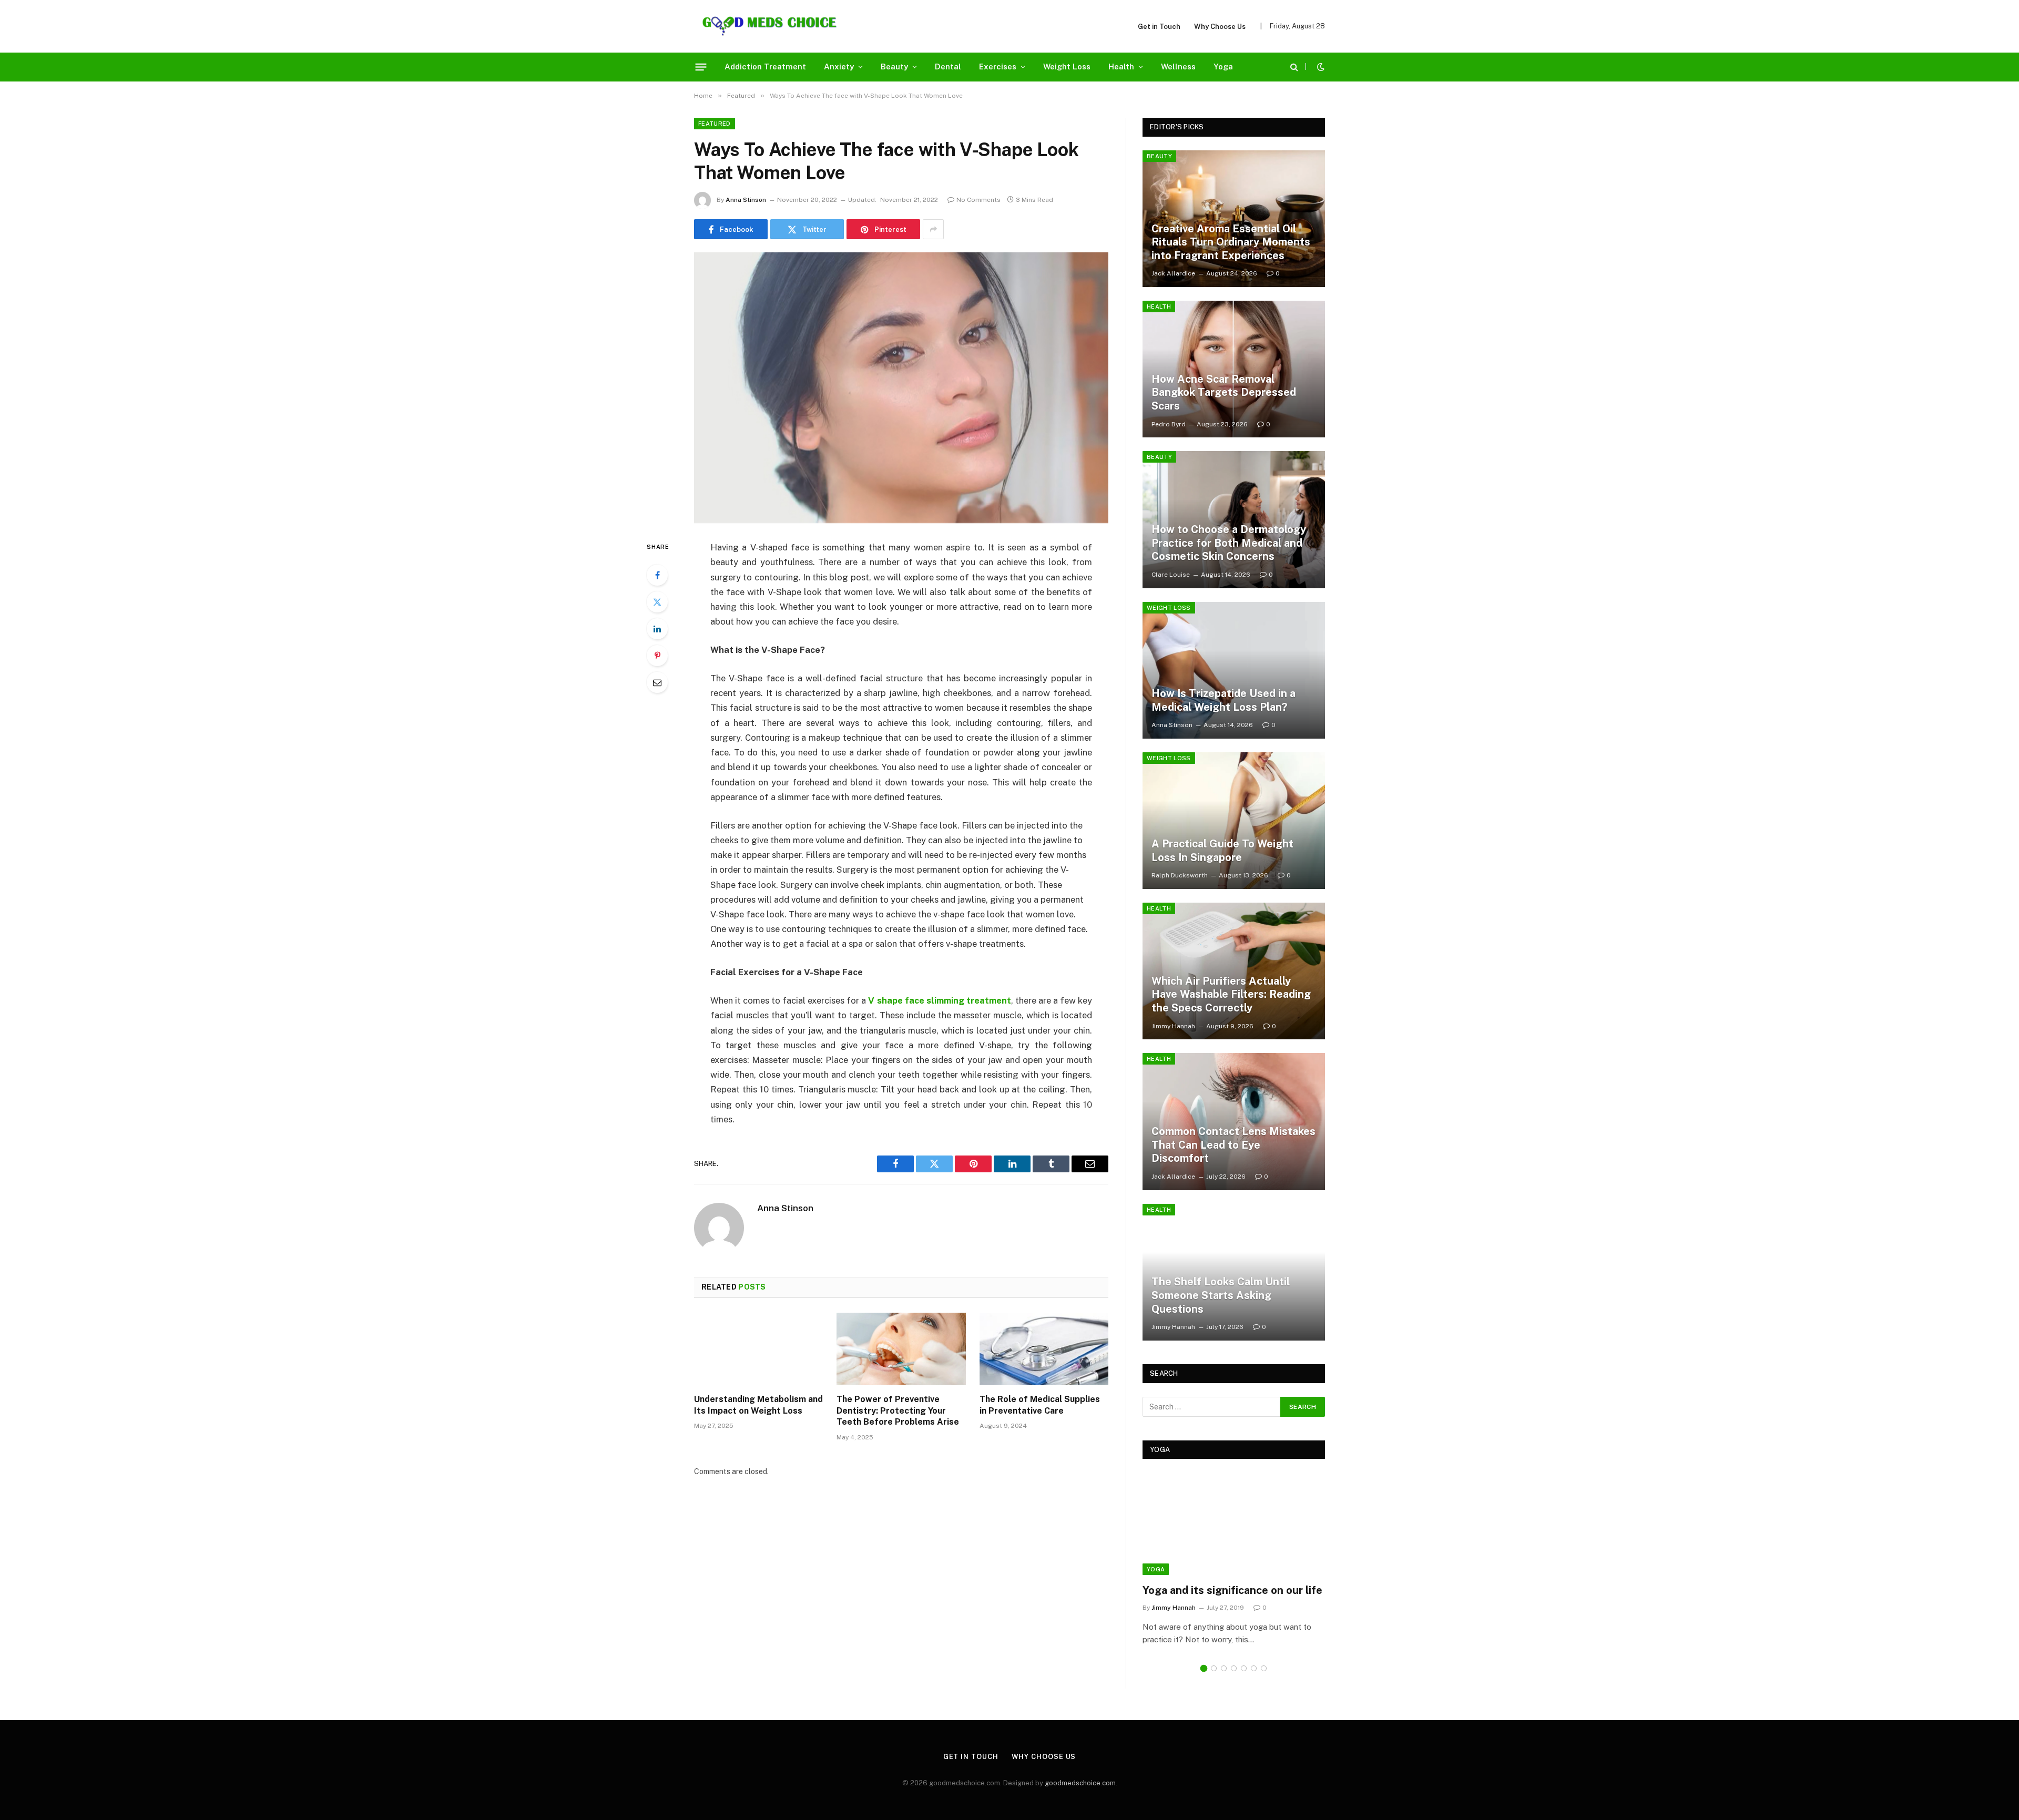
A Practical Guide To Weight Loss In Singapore (1222, 851)
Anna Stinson (746, 200)
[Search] (1294, 67)
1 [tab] (1204, 1668)
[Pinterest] (657, 656)
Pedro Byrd (1169, 424)
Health (1121, 67)
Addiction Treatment (765, 67)
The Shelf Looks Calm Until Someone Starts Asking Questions (1221, 1295)
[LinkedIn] (657, 629)
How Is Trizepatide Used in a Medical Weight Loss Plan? (1223, 700)
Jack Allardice (1173, 273)
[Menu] (701, 67)
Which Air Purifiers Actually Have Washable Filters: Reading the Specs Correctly (1231, 994)
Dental (948, 67)
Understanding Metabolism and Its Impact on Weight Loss (758, 1405)
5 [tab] (1244, 1668)
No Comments (978, 200)
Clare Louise (1171, 575)
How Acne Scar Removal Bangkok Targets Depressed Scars (1224, 392)
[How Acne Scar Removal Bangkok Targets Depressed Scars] (1234, 369)
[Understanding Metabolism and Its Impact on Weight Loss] (758, 1349)
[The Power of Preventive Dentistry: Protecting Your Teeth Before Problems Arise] (901, 1349)
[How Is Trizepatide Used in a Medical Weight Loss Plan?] (1234, 670)
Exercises (998, 67)
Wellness (1178, 67)
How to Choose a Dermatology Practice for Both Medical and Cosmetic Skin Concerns (1229, 543)
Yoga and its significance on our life (1232, 1590)
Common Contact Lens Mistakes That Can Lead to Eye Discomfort (1233, 1145)
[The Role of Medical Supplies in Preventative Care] (1044, 1349)
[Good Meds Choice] (769, 26)
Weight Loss (1067, 67)
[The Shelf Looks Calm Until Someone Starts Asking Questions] (1234, 1272)
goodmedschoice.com (1080, 1783)
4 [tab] (1234, 1668)
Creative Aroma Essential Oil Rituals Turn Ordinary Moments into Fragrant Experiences (1231, 242)
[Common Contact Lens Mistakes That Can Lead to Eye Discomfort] (1234, 1121)
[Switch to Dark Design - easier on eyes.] (1320, 67)
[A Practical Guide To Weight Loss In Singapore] (1234, 821)
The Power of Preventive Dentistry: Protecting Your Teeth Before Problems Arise (898, 1411)
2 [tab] (1214, 1668)
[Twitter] (657, 602)
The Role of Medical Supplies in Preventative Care (1040, 1405)
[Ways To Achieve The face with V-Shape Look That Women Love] (901, 388)
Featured (715, 124)
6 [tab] (1254, 1668)
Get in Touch (1159, 27)
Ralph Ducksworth (1180, 875)
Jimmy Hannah (1173, 1026)
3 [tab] (1224, 1668)
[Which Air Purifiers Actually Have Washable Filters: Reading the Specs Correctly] (1234, 971)
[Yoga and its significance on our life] (1234, 1524)
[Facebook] (657, 575)
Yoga (1223, 67)
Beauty (894, 67)
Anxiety (839, 67)
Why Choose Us (1220, 27)
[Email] (657, 682)
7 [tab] (1264, 1668)
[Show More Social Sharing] (933, 229)
